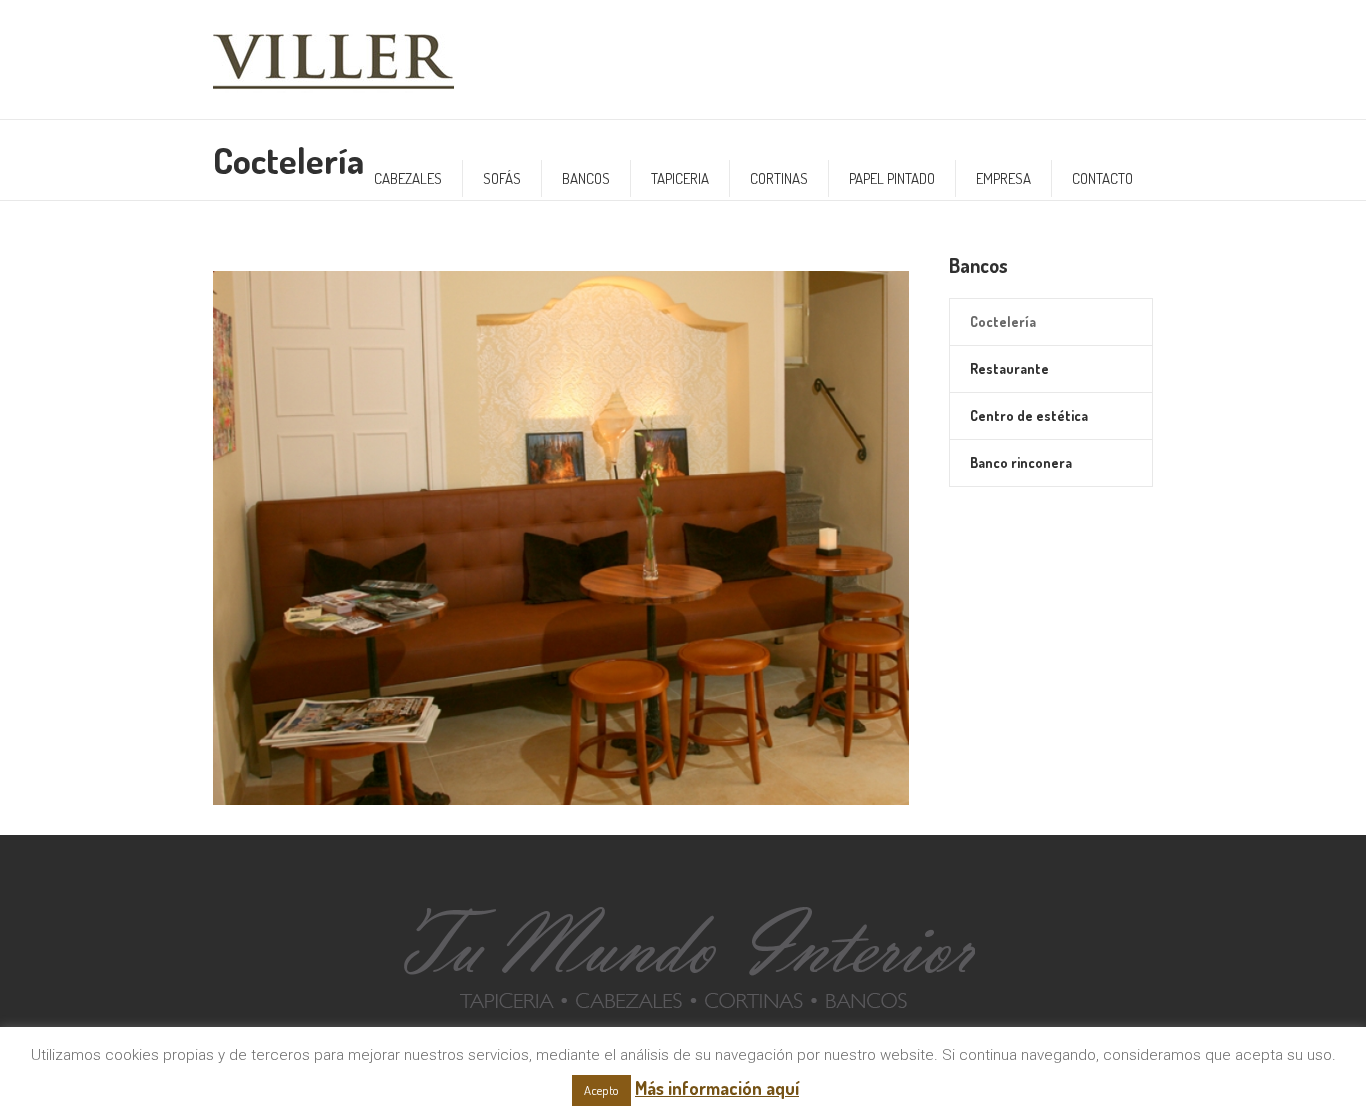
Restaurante (1009, 368)
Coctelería (1003, 321)
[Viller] (683, 951)
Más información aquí (717, 1088)
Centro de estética (1029, 415)
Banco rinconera (1021, 462)
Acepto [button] (601, 1090)
